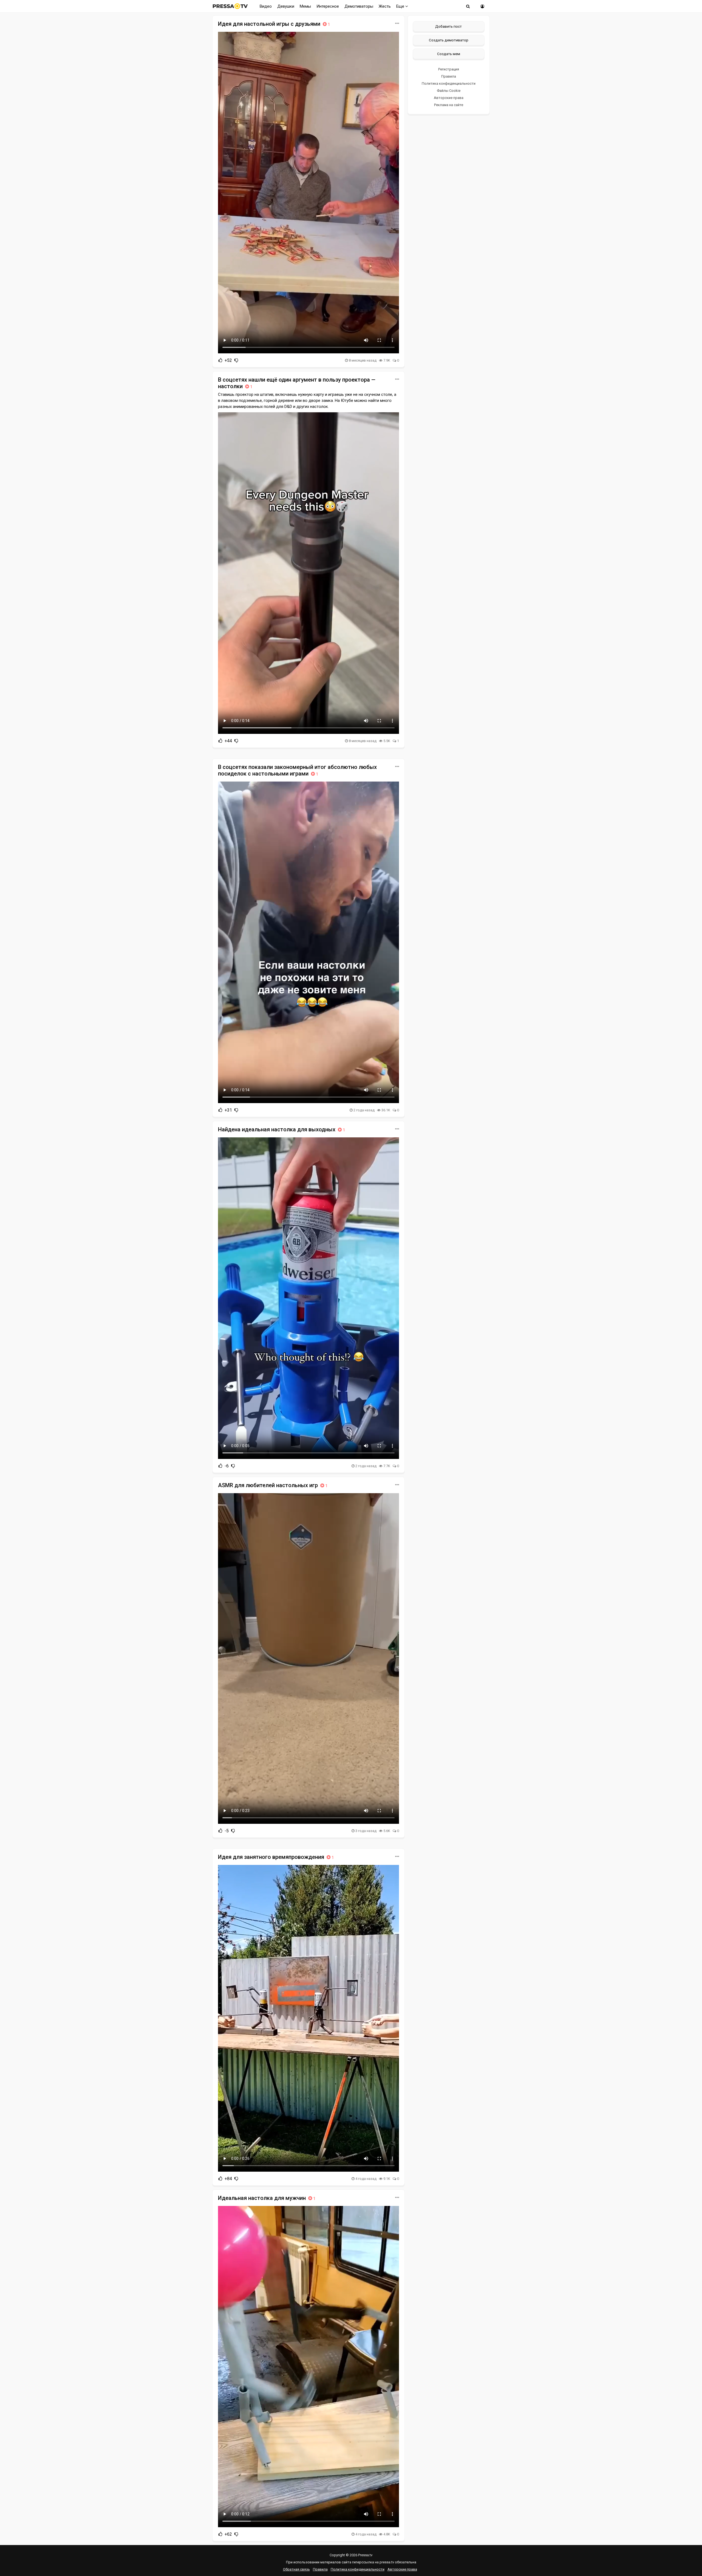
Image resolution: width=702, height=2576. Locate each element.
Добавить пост (448, 26)
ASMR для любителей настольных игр (273, 1485)
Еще (401, 6)
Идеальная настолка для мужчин (267, 2198)
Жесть (385, 6)
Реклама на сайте (449, 105)
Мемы (305, 6)
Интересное (328, 6)
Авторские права (449, 98)
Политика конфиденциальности (449, 83)
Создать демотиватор (449, 40)
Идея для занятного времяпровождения (276, 1857)
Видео (266, 6)
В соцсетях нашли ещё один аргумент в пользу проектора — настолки (297, 383)
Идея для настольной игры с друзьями (274, 24)
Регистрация (449, 69)
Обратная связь (296, 2569)
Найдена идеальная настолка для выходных (281, 1129)
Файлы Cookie (449, 91)
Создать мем (449, 54)
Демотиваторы (359, 6)
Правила (449, 76)
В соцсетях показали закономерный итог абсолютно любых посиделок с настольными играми (297, 770)
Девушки (286, 6)
